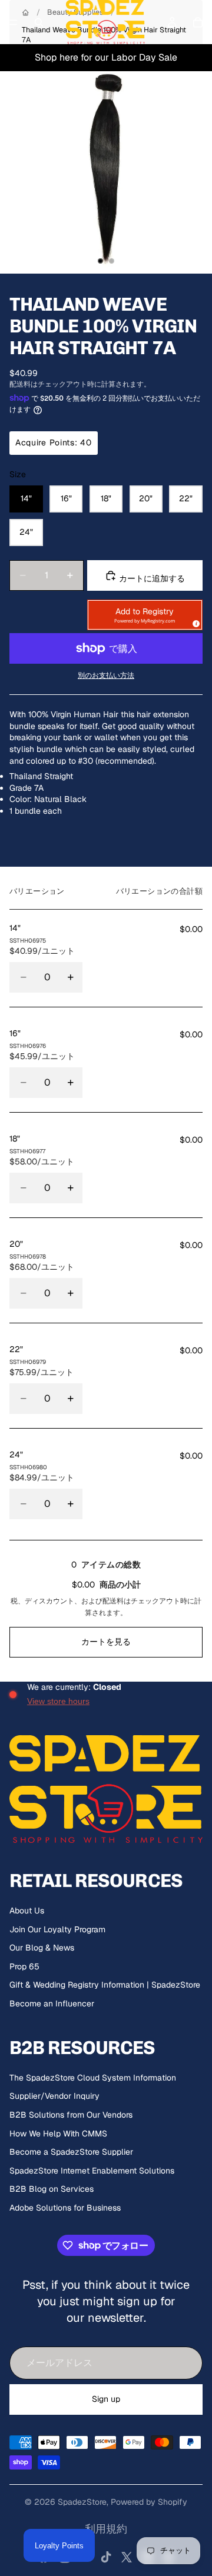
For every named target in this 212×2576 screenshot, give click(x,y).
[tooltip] (194, 622)
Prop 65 (24, 1966)
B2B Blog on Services (52, 2189)
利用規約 (106, 2529)
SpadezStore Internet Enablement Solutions (92, 2171)
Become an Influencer (52, 2003)
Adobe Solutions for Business (65, 2208)
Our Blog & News (42, 1948)
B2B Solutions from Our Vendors (71, 2115)
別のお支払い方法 (106, 675)
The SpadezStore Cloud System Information (93, 2078)
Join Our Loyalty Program (57, 1929)
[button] (145, 615)
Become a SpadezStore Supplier (71, 2152)
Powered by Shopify (149, 2502)
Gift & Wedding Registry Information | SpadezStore (105, 1985)
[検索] (39, 22)
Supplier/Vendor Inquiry (54, 2096)
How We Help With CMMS (58, 2134)
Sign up (106, 2399)
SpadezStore (82, 2502)
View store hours (58, 1701)
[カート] (198, 22)
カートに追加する (151, 578)
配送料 (113, 1601)
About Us (27, 1911)
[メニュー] (14, 22)
